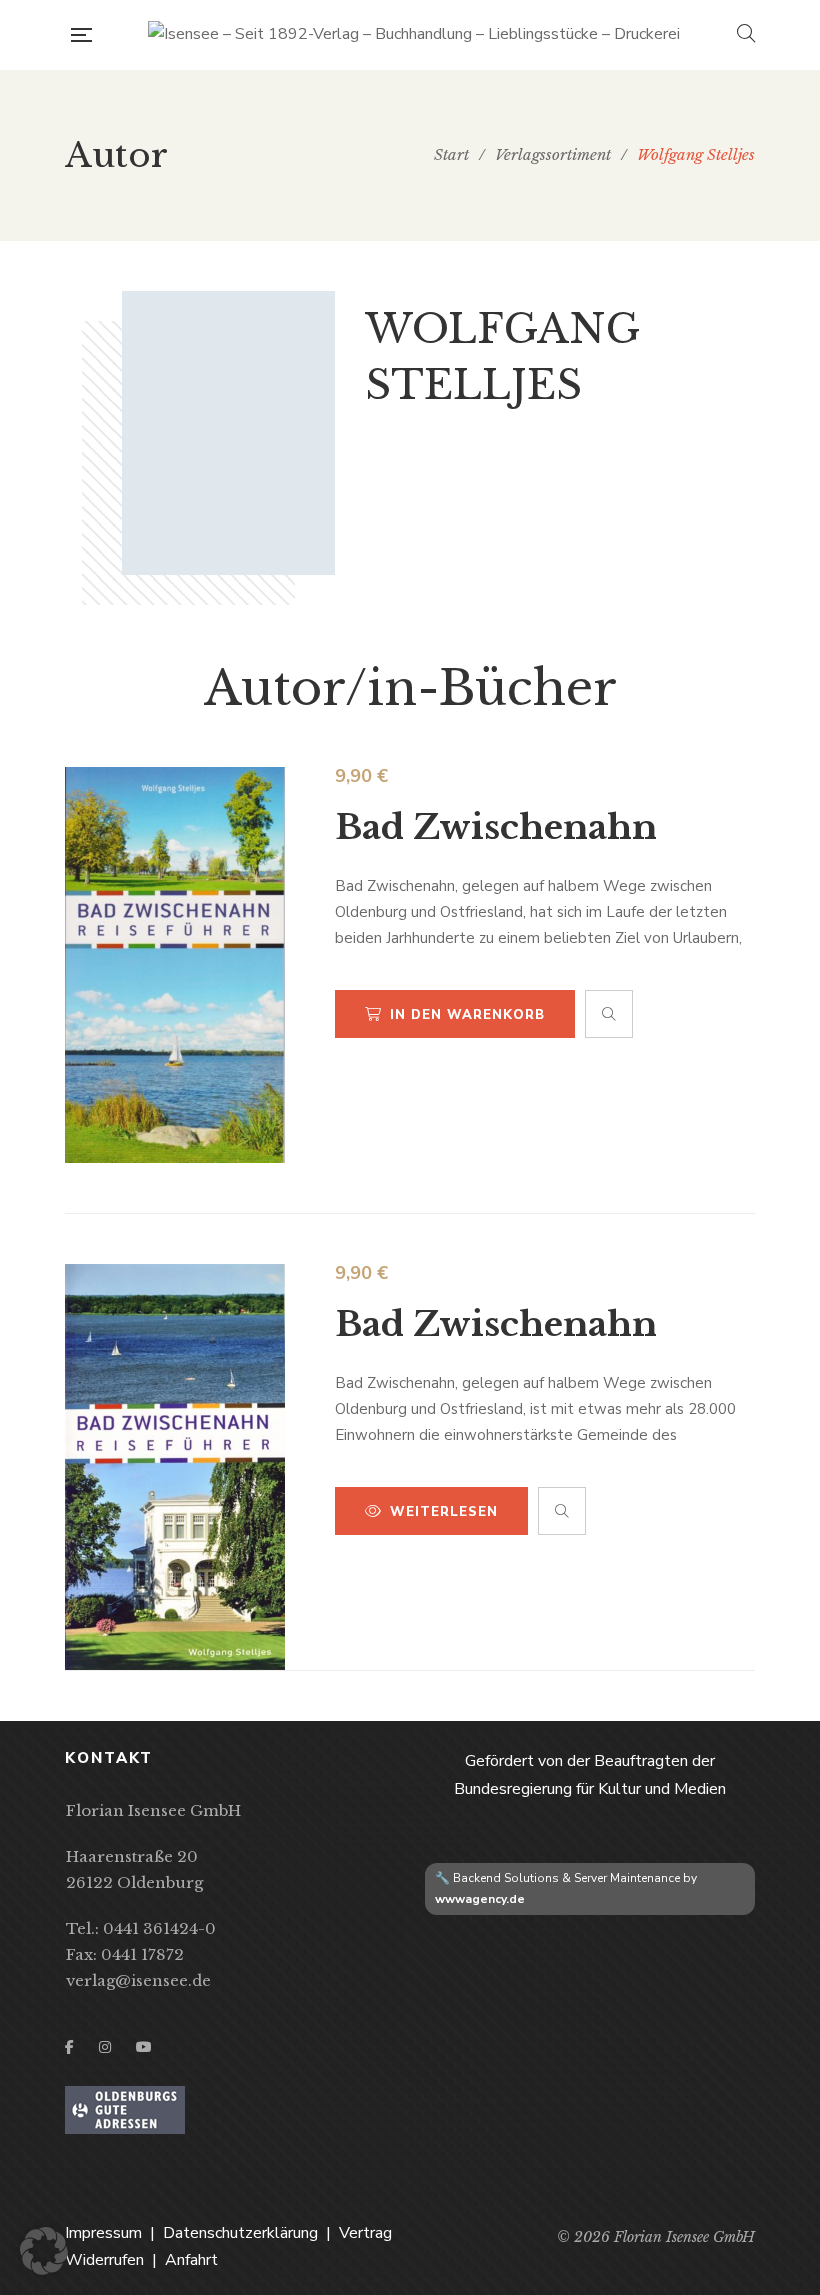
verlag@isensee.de (138, 1980)
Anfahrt (191, 2260)
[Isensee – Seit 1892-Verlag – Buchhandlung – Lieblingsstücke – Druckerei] (414, 35)
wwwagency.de (480, 1899)
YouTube (144, 2047)
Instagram (105, 2047)
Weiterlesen (444, 1512)
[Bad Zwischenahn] (175, 965)
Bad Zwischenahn (496, 827)
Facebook (69, 2047)
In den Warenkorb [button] (467, 1015)
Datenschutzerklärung (240, 2233)
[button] (44, 2251)
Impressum (103, 2233)
